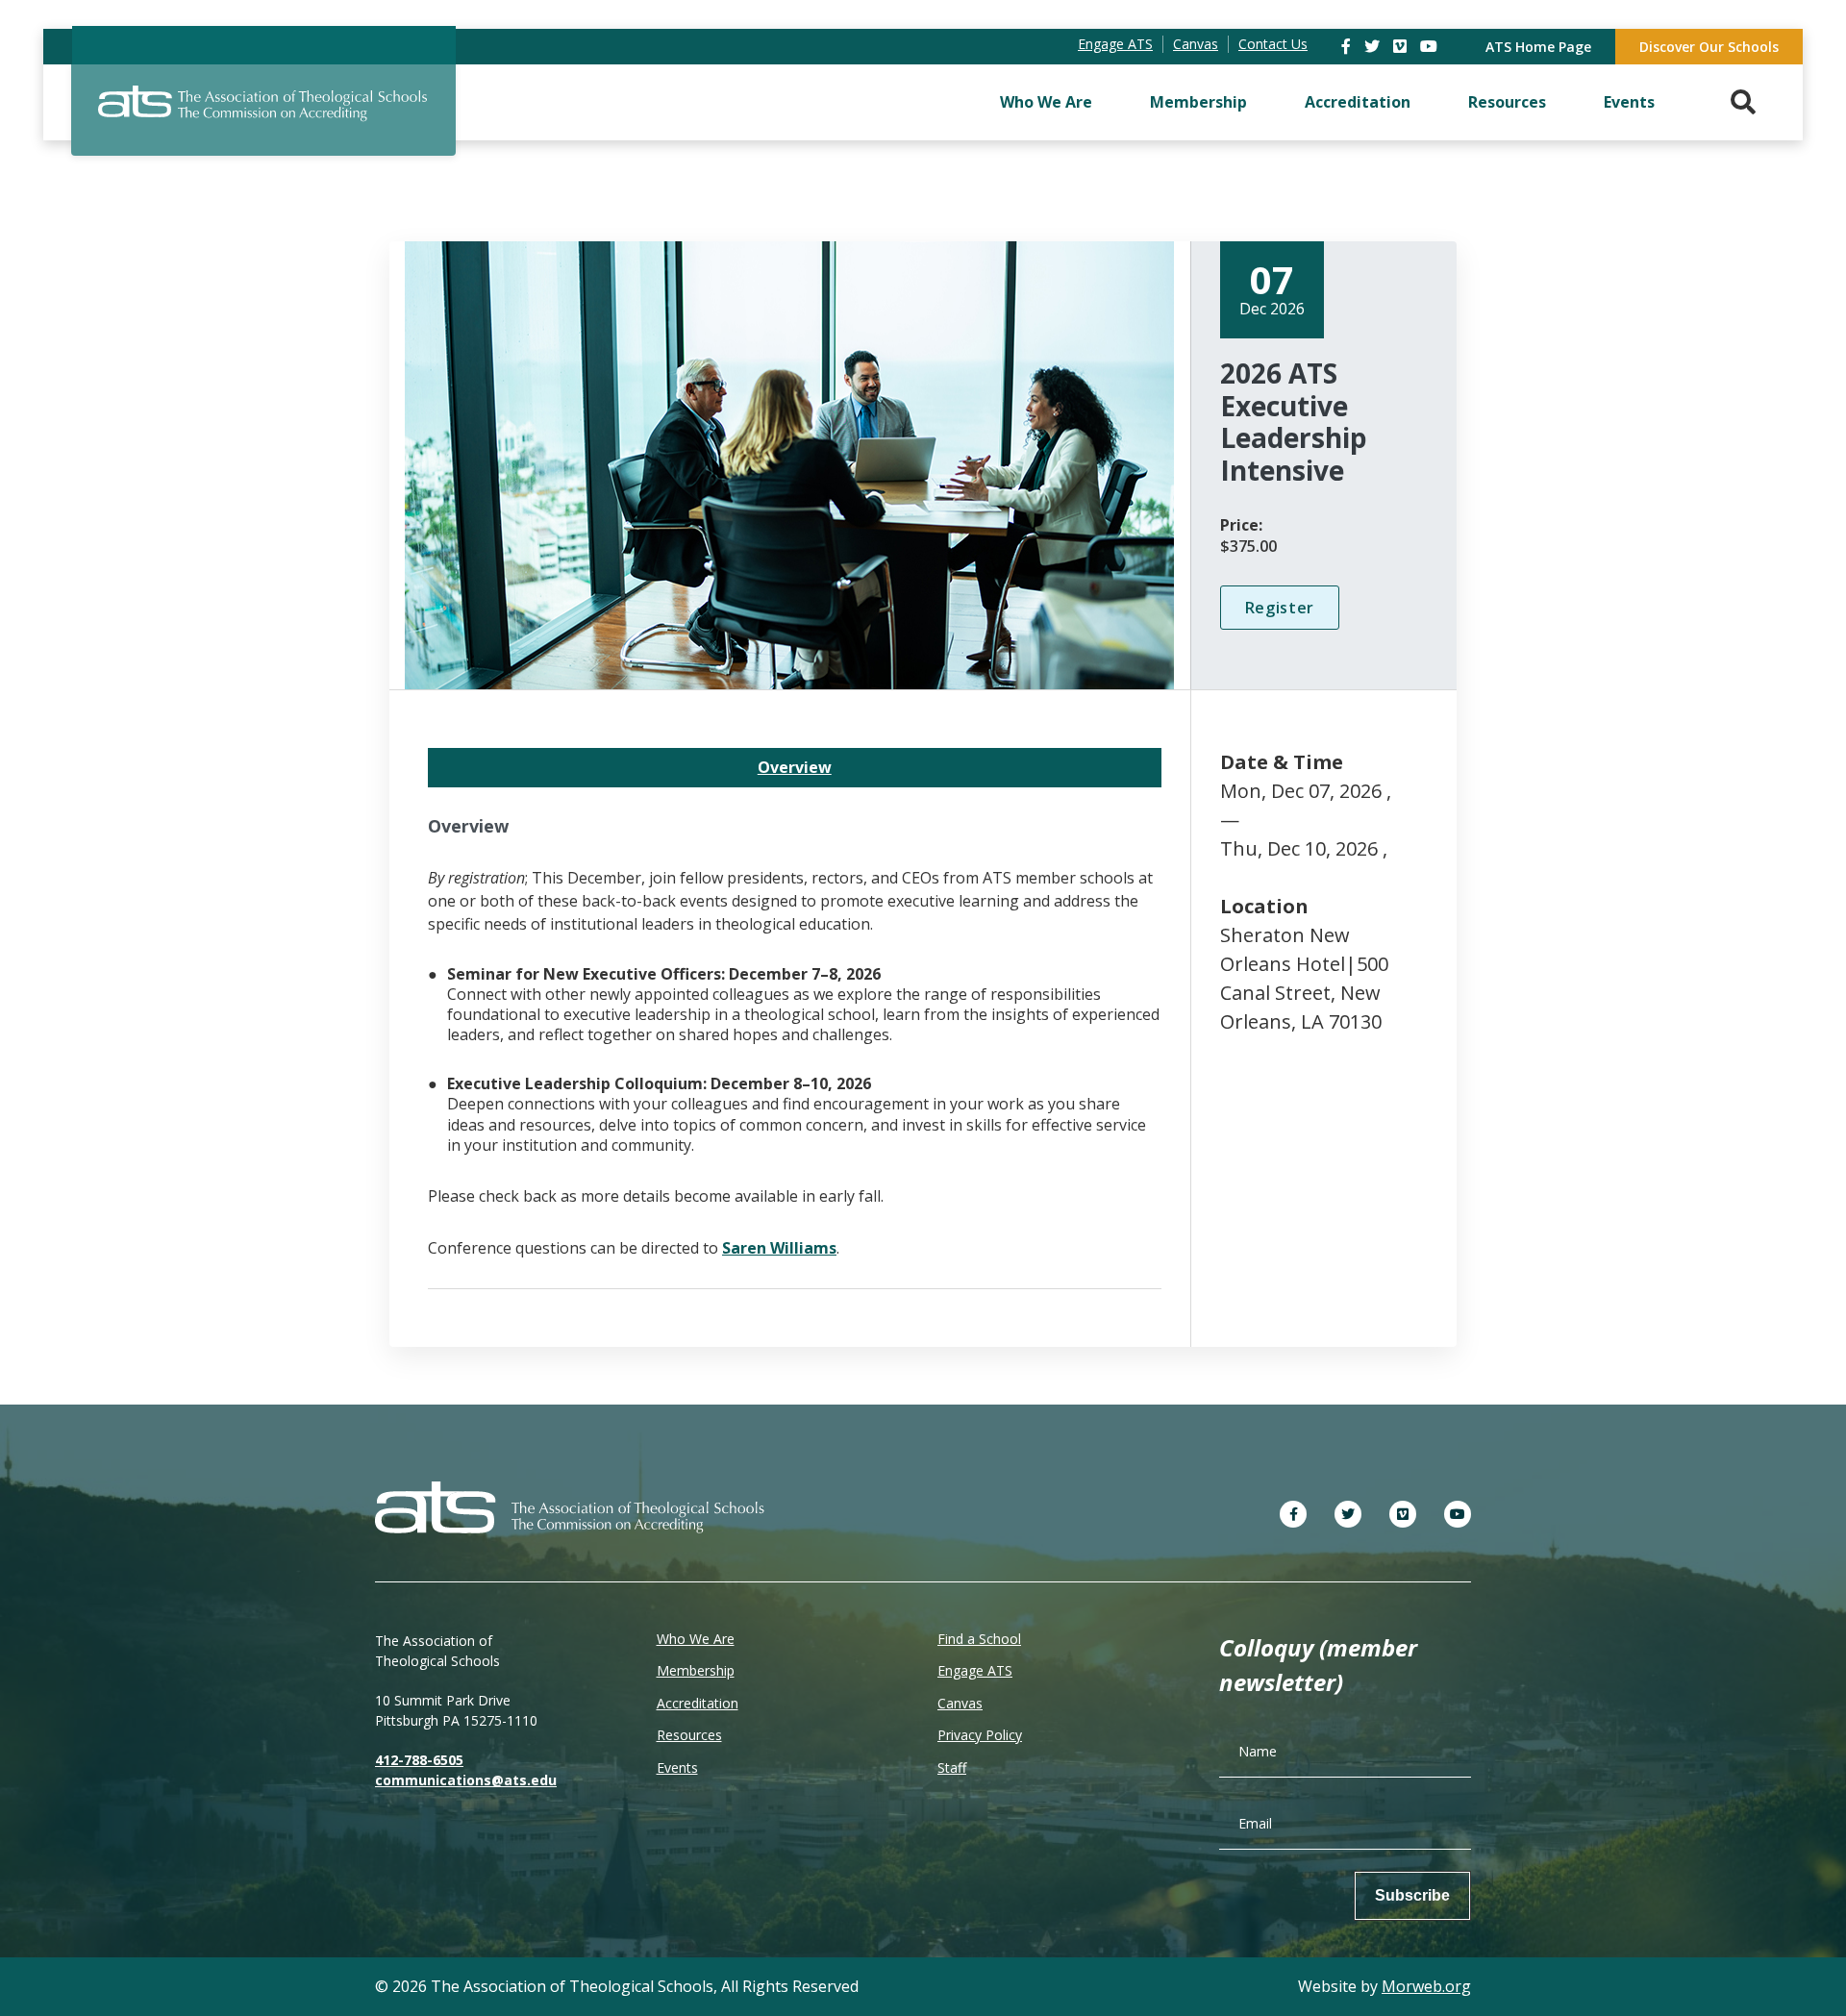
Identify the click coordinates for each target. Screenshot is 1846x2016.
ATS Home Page (1538, 47)
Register (1280, 608)
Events (1629, 102)
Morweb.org (1426, 1986)
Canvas (960, 1703)
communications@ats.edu (466, 1780)
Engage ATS (975, 1670)
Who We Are (1046, 102)
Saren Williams (779, 1248)
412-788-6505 (419, 1760)
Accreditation (1358, 102)
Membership (1198, 102)
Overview (795, 767)
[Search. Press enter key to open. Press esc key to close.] (1743, 102)
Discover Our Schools (1709, 47)
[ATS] (263, 114)
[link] (1348, 46)
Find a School (979, 1639)
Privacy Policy (980, 1735)
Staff (952, 1767)
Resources (1507, 102)
